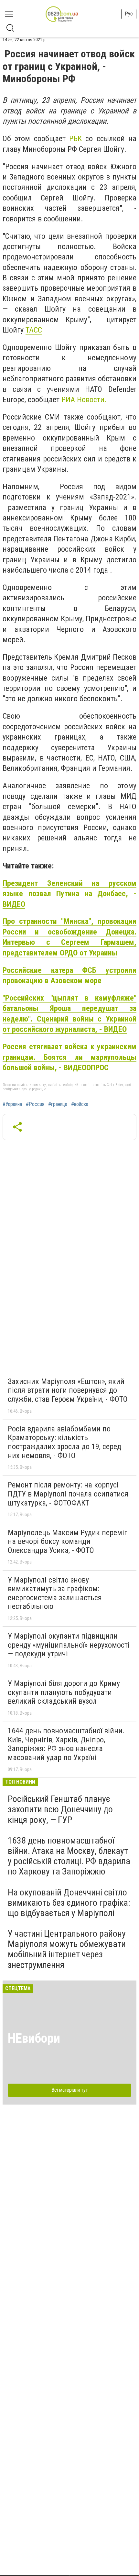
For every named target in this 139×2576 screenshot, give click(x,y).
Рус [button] (129, 14)
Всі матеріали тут (70, 2090)
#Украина (12, 1104)
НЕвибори (34, 2038)
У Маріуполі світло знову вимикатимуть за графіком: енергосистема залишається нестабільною (55, 1593)
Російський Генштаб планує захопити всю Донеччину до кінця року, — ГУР (60, 1809)
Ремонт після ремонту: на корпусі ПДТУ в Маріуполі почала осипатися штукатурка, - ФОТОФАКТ (68, 1494)
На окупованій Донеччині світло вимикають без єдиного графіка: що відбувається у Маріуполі (69, 1903)
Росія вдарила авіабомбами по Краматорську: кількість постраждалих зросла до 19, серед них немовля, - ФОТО (64, 1442)
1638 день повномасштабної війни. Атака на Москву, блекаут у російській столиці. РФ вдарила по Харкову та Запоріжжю (69, 1856)
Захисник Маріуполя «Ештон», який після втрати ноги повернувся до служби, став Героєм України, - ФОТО (68, 1390)
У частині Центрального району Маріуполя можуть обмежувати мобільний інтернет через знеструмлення (67, 1949)
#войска (80, 1104)
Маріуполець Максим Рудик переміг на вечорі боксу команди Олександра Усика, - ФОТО (68, 1541)
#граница (58, 1104)
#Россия (35, 1104)
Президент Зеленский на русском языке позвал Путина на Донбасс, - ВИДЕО (69, 894)
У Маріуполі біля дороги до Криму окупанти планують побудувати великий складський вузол (64, 1692)
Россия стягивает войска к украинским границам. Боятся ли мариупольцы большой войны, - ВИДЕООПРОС (69, 1057)
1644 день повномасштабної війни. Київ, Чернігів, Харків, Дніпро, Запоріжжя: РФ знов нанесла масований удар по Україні (66, 1744)
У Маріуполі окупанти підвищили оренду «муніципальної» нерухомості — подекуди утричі (69, 1645)
